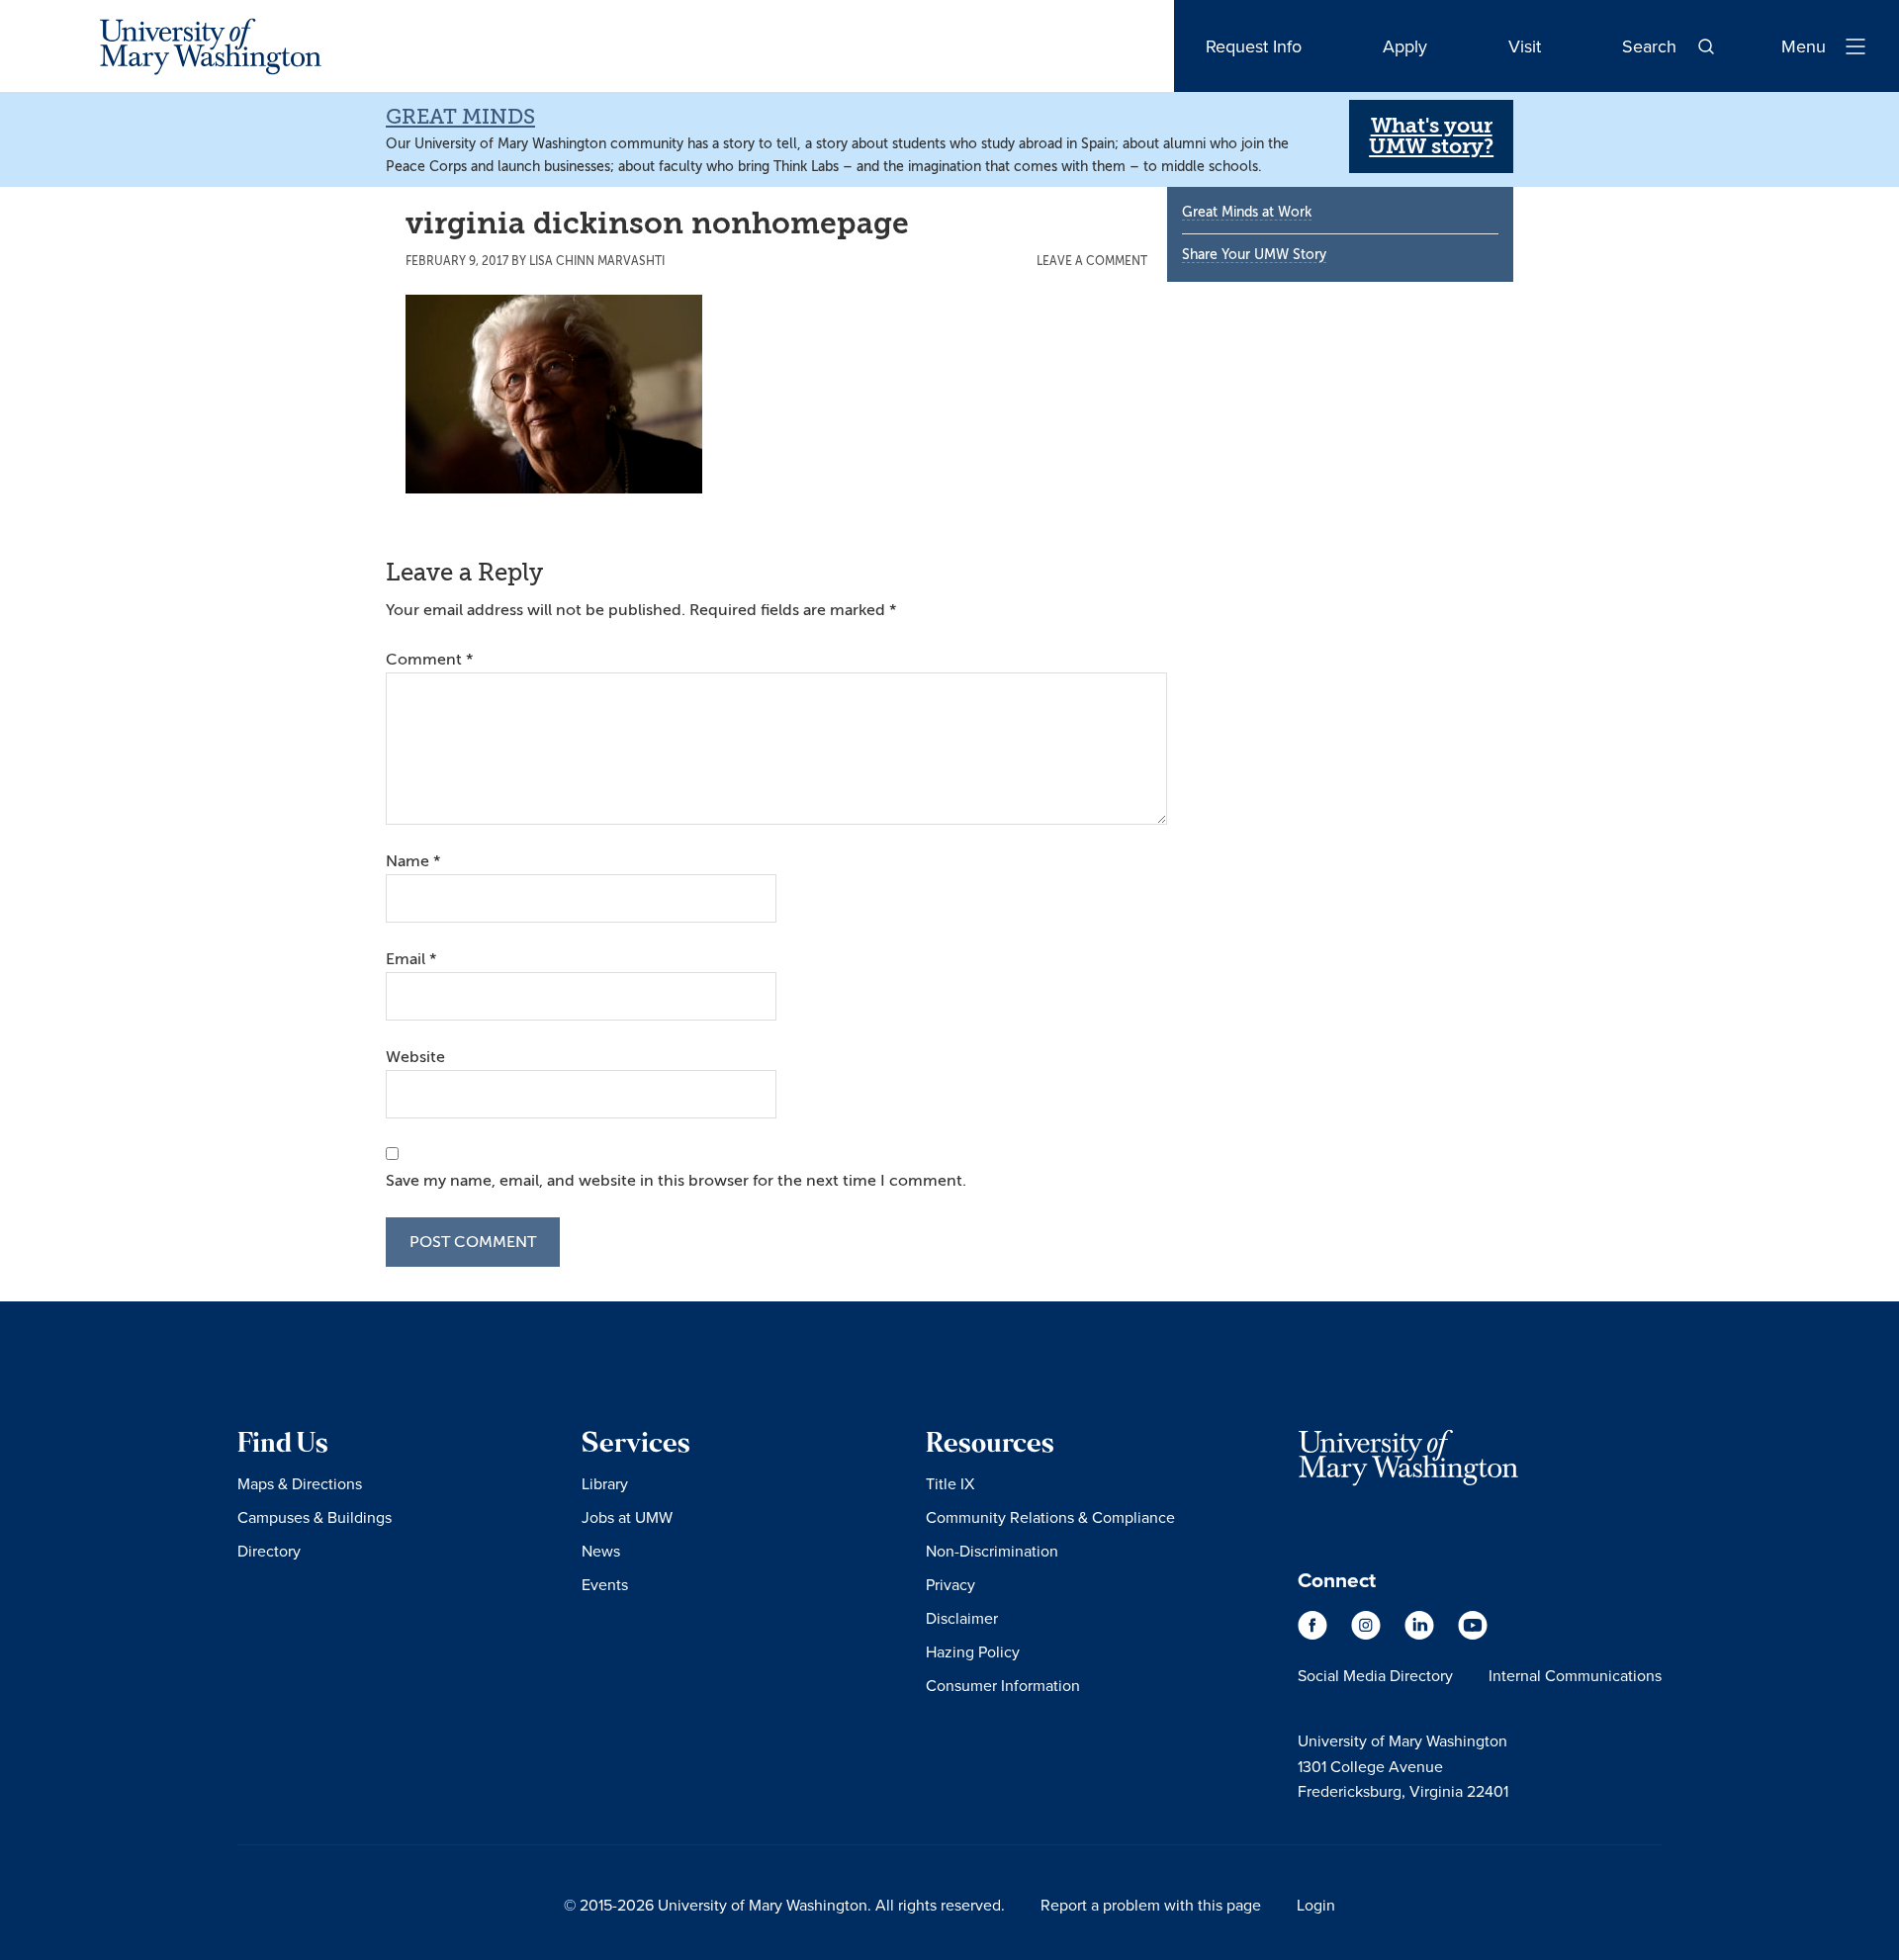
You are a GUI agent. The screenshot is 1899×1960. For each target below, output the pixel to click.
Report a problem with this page (1151, 1905)
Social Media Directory (1375, 1675)
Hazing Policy (973, 1651)
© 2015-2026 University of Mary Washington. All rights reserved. (784, 1905)
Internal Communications (1575, 1675)
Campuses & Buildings (315, 1517)
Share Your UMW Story (1254, 255)
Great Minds (460, 117)
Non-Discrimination (992, 1551)
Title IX (950, 1483)
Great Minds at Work (1247, 212)
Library (605, 1483)
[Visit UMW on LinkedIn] (1421, 1635)
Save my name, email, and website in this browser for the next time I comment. (676, 1181)
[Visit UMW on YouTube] (1473, 1635)
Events (605, 1584)
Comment (429, 660)
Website (415, 1057)
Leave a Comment (1092, 261)
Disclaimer (962, 1618)
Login (1316, 1905)
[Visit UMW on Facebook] (1314, 1635)
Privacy (950, 1584)
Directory (269, 1551)
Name (413, 861)
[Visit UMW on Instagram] (1368, 1635)
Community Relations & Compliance (1050, 1517)
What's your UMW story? (1431, 136)
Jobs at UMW (627, 1517)
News (601, 1551)
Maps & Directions (300, 1483)
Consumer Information (1003, 1685)
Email (411, 959)
